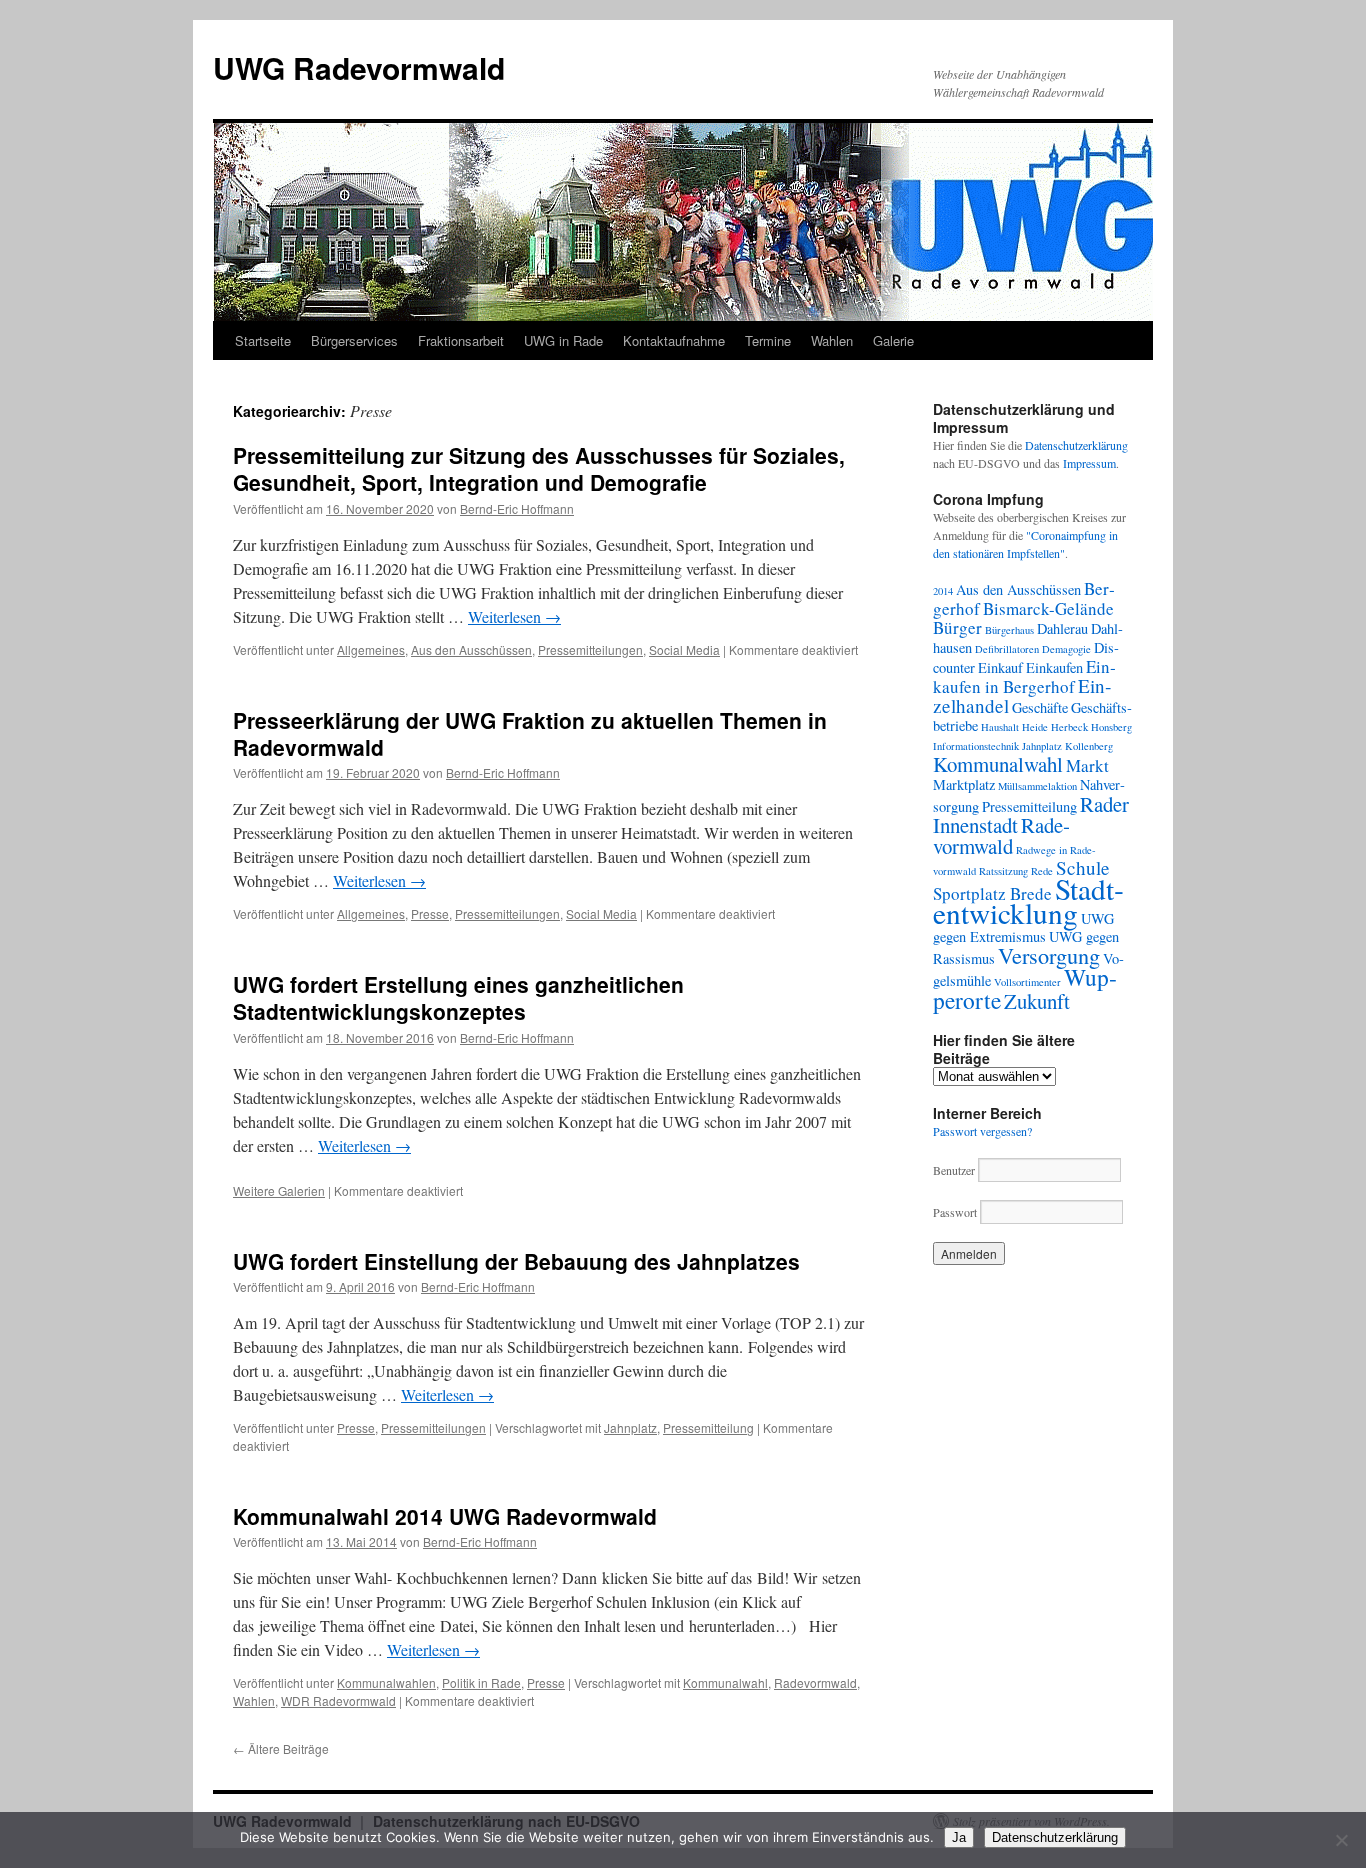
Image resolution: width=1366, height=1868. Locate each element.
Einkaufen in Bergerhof (1024, 676)
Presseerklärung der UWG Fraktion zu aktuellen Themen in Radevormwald (530, 733)
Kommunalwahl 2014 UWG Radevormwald (445, 1516)
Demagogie (1066, 649)
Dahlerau (1062, 628)
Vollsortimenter (1027, 982)
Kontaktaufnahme (674, 340)
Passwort (955, 1212)
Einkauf (1000, 667)
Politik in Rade (481, 1682)
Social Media (684, 649)
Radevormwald (815, 1682)
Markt (1087, 765)
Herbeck (1069, 727)
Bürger (957, 627)
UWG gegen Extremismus (1023, 927)
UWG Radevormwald (359, 67)
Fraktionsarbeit (461, 340)
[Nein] (1341, 1840)
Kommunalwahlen (386, 1682)
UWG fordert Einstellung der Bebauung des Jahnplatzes (516, 1261)
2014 (943, 591)
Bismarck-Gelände (1048, 608)
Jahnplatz (630, 1427)
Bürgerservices (354, 340)
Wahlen (832, 340)
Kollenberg (1089, 746)
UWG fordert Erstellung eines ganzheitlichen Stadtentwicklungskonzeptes (458, 997)
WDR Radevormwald (338, 1700)
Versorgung (1049, 955)
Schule (1083, 867)
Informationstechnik (976, 746)
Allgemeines (371, 649)
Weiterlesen (514, 616)
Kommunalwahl (725, 1682)
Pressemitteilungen (590, 649)
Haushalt (1000, 727)
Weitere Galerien (279, 1190)
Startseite (263, 340)
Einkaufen (1054, 667)
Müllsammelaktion (1037, 786)
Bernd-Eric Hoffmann (517, 508)
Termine (768, 340)
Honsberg (1111, 727)
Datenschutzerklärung (1076, 445)
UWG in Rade (563, 340)
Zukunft (1037, 1001)
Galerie (893, 340)
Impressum (1089, 463)
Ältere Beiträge (281, 1748)
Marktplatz (964, 784)
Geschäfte (1040, 707)
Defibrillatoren (1007, 649)
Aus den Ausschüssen (471, 649)
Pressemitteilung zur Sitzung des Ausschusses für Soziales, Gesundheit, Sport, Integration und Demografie (539, 468)
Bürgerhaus (1009, 630)
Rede (1042, 871)
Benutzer (955, 1170)
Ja (959, 1837)
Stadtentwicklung (1028, 900)
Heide (1035, 727)
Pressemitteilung (708, 1427)
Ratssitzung (1003, 871)
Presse (430, 913)
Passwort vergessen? (982, 1131)
